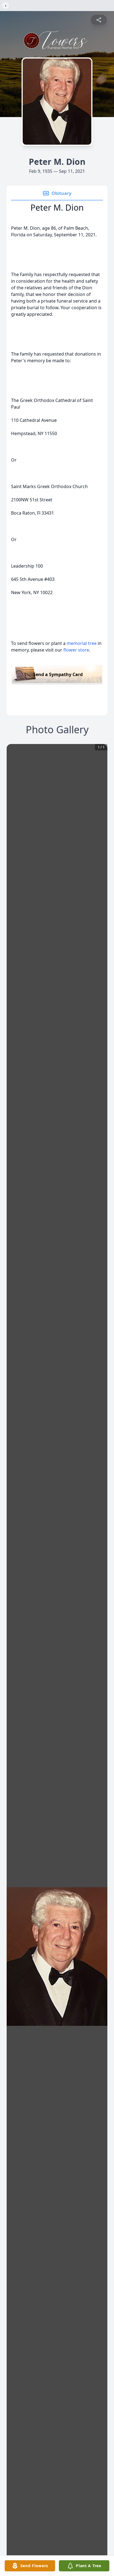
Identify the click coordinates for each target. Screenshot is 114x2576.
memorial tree (82, 643)
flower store (76, 650)
